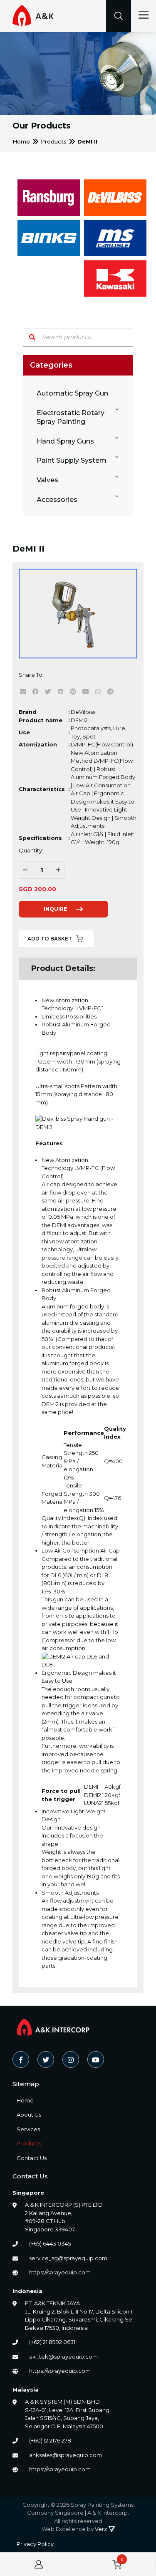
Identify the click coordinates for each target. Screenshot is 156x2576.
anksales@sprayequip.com (66, 2455)
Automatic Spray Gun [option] (72, 393)
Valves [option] (47, 480)
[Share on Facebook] (35, 691)
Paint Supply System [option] (72, 460)
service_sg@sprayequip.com (68, 2258)
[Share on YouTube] (85, 691)
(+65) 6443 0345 (50, 2243)
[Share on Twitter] (48, 691)
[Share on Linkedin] (60, 691)
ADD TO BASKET (50, 939)
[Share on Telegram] (110, 691)
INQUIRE (55, 909)
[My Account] (39, 2564)
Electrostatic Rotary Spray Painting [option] (71, 417)
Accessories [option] (57, 500)
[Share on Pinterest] (73, 691)
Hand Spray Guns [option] (65, 441)
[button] (77, 418)
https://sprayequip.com (60, 2272)
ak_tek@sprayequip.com (63, 2357)
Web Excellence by (74, 2529)
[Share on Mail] (23, 691)
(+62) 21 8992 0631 (52, 2342)
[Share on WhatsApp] (98, 691)
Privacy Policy (35, 2544)
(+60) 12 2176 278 (50, 2440)
